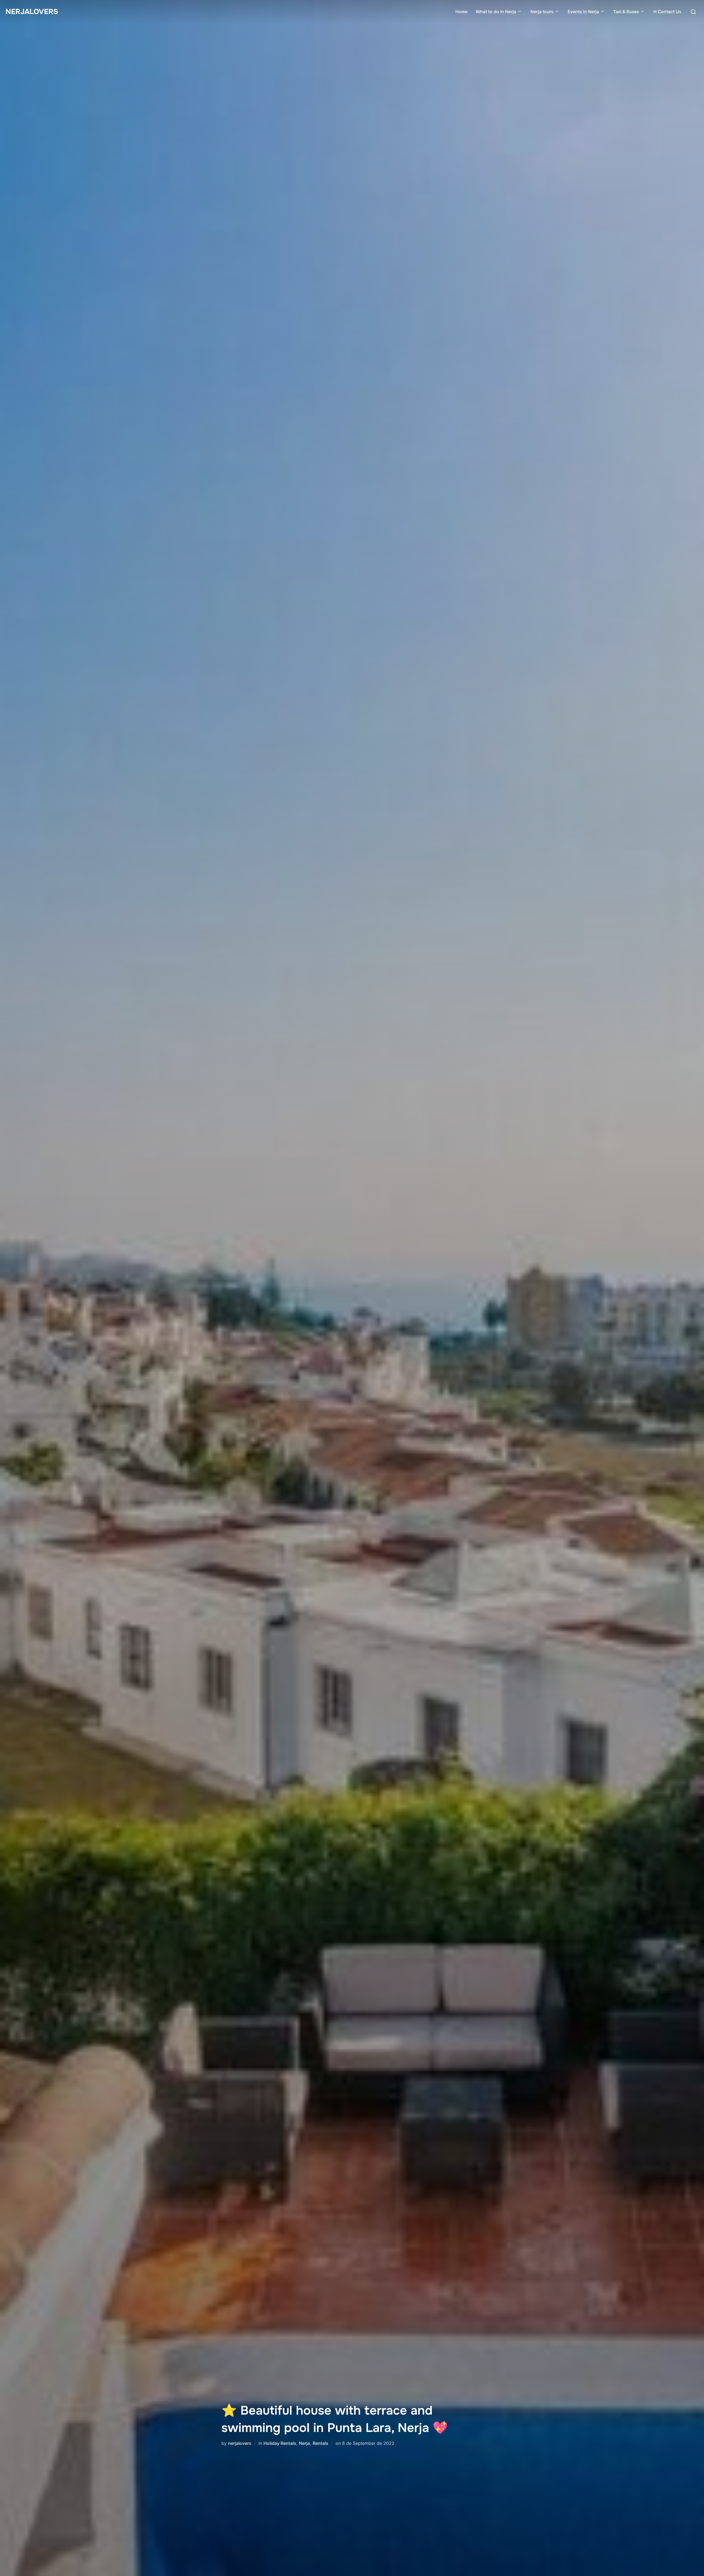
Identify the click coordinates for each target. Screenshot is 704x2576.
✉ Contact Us (667, 12)
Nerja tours (542, 12)
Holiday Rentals (280, 2443)
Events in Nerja (583, 12)
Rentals (321, 2443)
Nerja (304, 2443)
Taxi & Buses (626, 12)
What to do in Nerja (496, 12)
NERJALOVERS (32, 12)
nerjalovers (240, 2443)
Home (461, 12)
